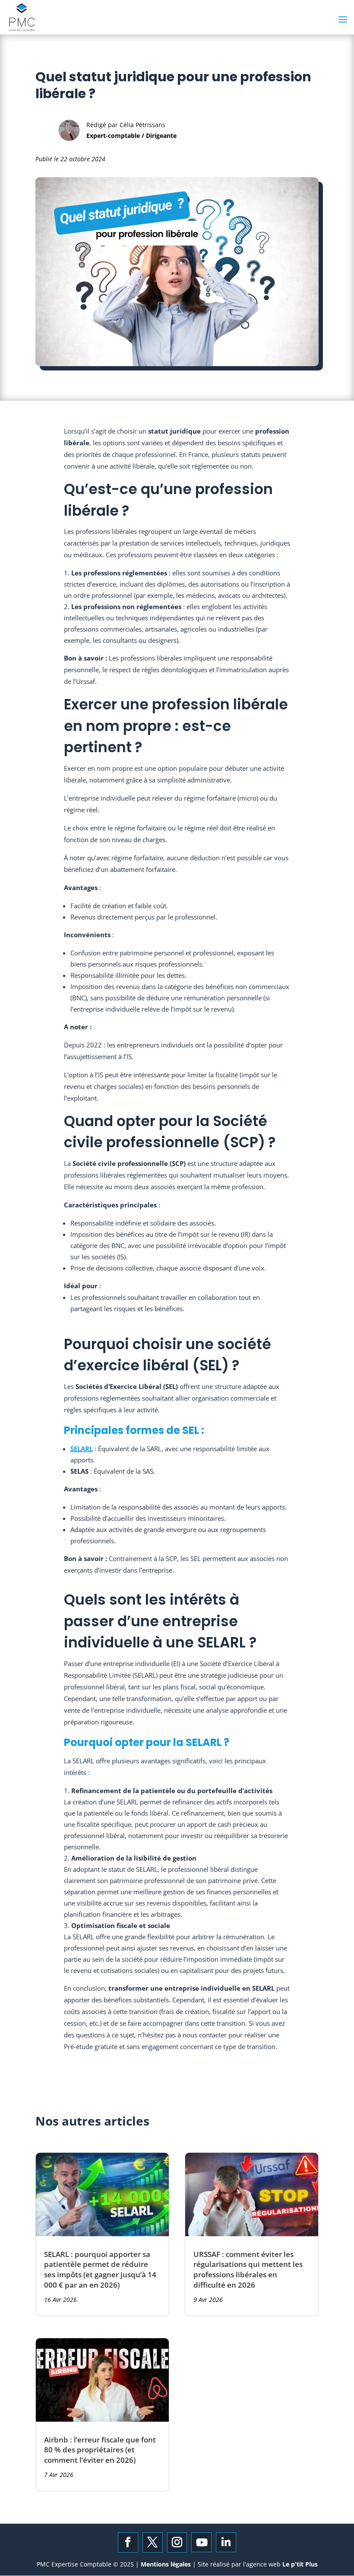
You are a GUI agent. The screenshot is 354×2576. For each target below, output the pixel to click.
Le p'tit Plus (299, 2564)
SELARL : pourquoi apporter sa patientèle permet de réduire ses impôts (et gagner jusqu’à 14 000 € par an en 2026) (100, 2270)
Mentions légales (167, 2564)
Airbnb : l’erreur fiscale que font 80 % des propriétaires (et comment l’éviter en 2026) (100, 2450)
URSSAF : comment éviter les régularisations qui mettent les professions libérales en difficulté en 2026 (248, 2270)
